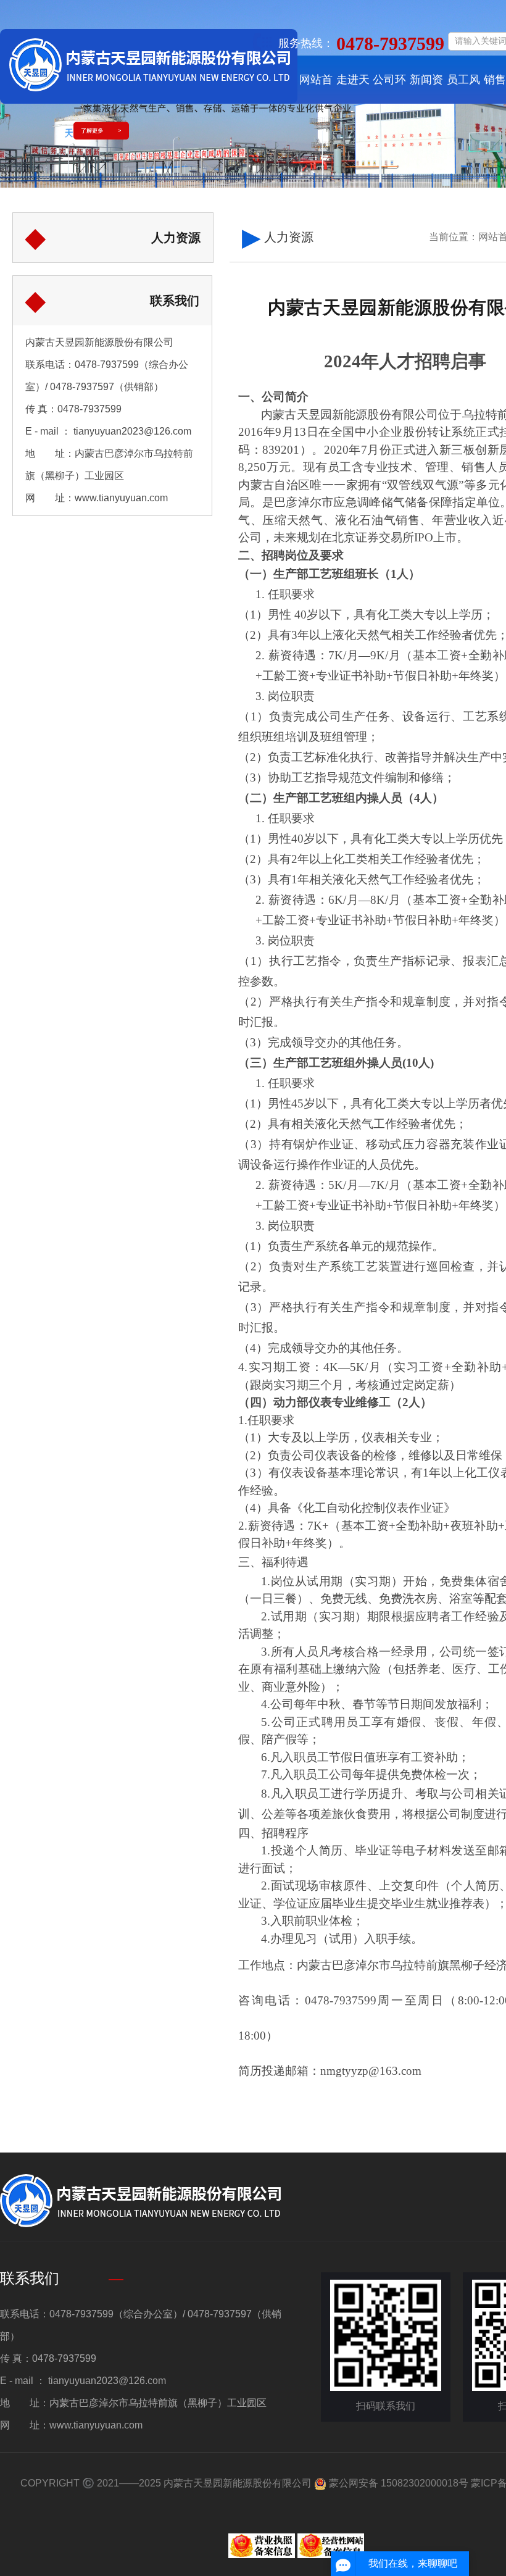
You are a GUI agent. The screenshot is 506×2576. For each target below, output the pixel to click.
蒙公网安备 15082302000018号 (397, 2483)
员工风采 (463, 89)
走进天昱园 (353, 89)
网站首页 (316, 89)
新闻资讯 (426, 89)
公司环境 (389, 89)
